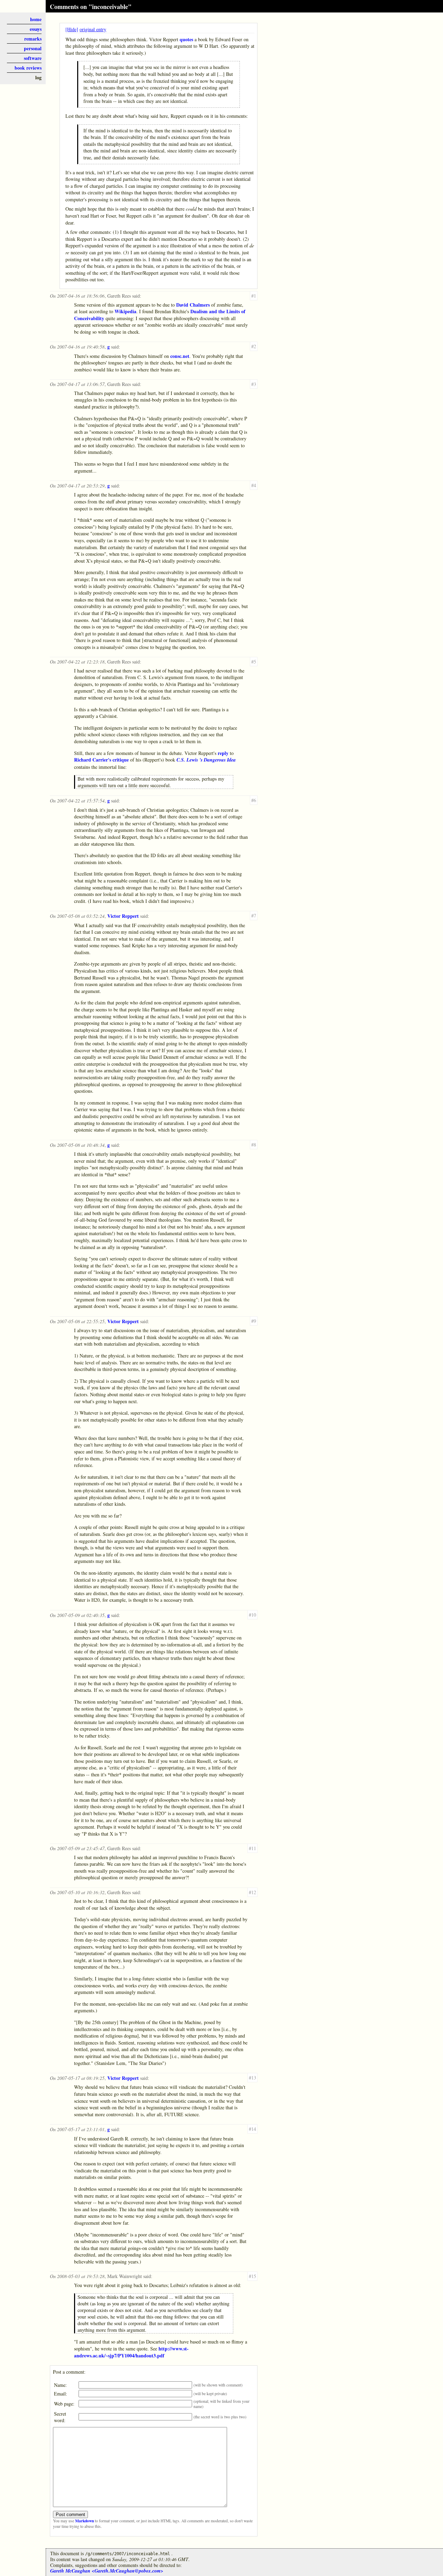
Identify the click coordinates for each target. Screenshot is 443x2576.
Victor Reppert (123, 916)
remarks (33, 39)
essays (36, 29)
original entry (93, 29)
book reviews (28, 68)
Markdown (84, 2521)
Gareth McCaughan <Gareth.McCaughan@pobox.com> (107, 2571)
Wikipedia (125, 311)
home (36, 19)
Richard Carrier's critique (101, 760)
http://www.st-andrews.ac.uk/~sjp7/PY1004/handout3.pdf (131, 2352)
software (33, 58)
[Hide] (72, 29)
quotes (186, 39)
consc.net (180, 356)
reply (223, 753)
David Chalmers (193, 305)
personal (33, 48)
